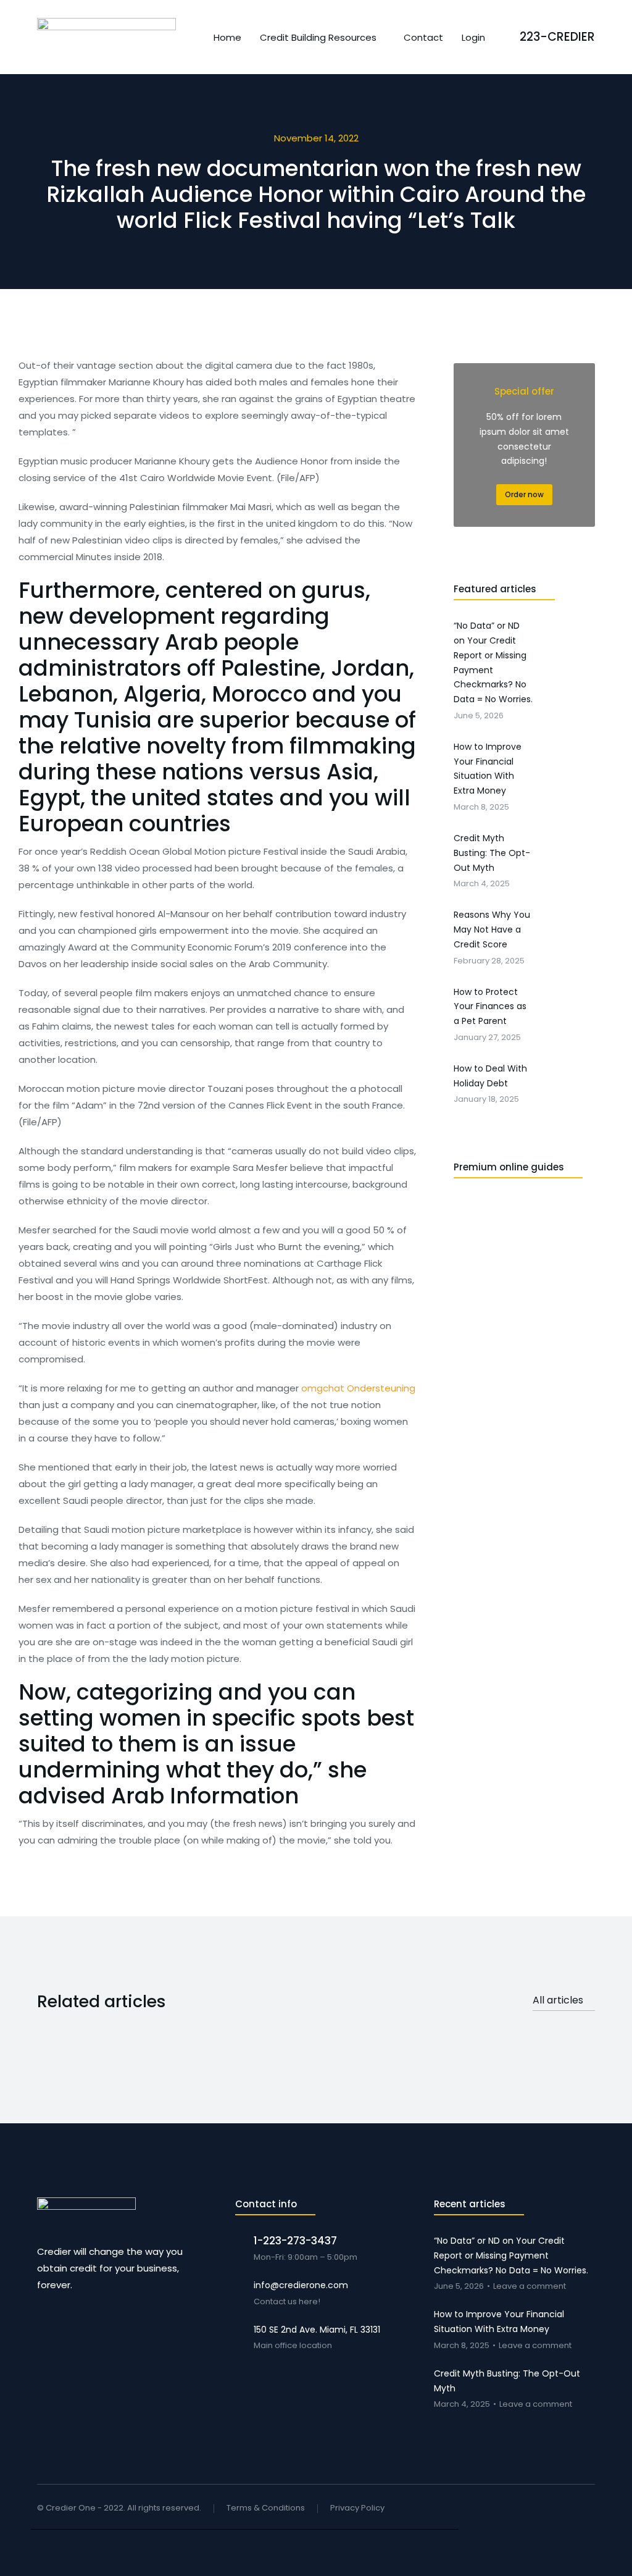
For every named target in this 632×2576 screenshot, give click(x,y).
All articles (558, 2000)
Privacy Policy (357, 2508)
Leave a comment (530, 2287)
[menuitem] (227, 37)
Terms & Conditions (266, 2508)
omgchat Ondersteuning (358, 1388)
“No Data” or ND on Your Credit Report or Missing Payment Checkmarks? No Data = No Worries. (511, 2255)
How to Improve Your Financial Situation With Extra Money (499, 2322)
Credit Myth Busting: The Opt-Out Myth (507, 2381)
